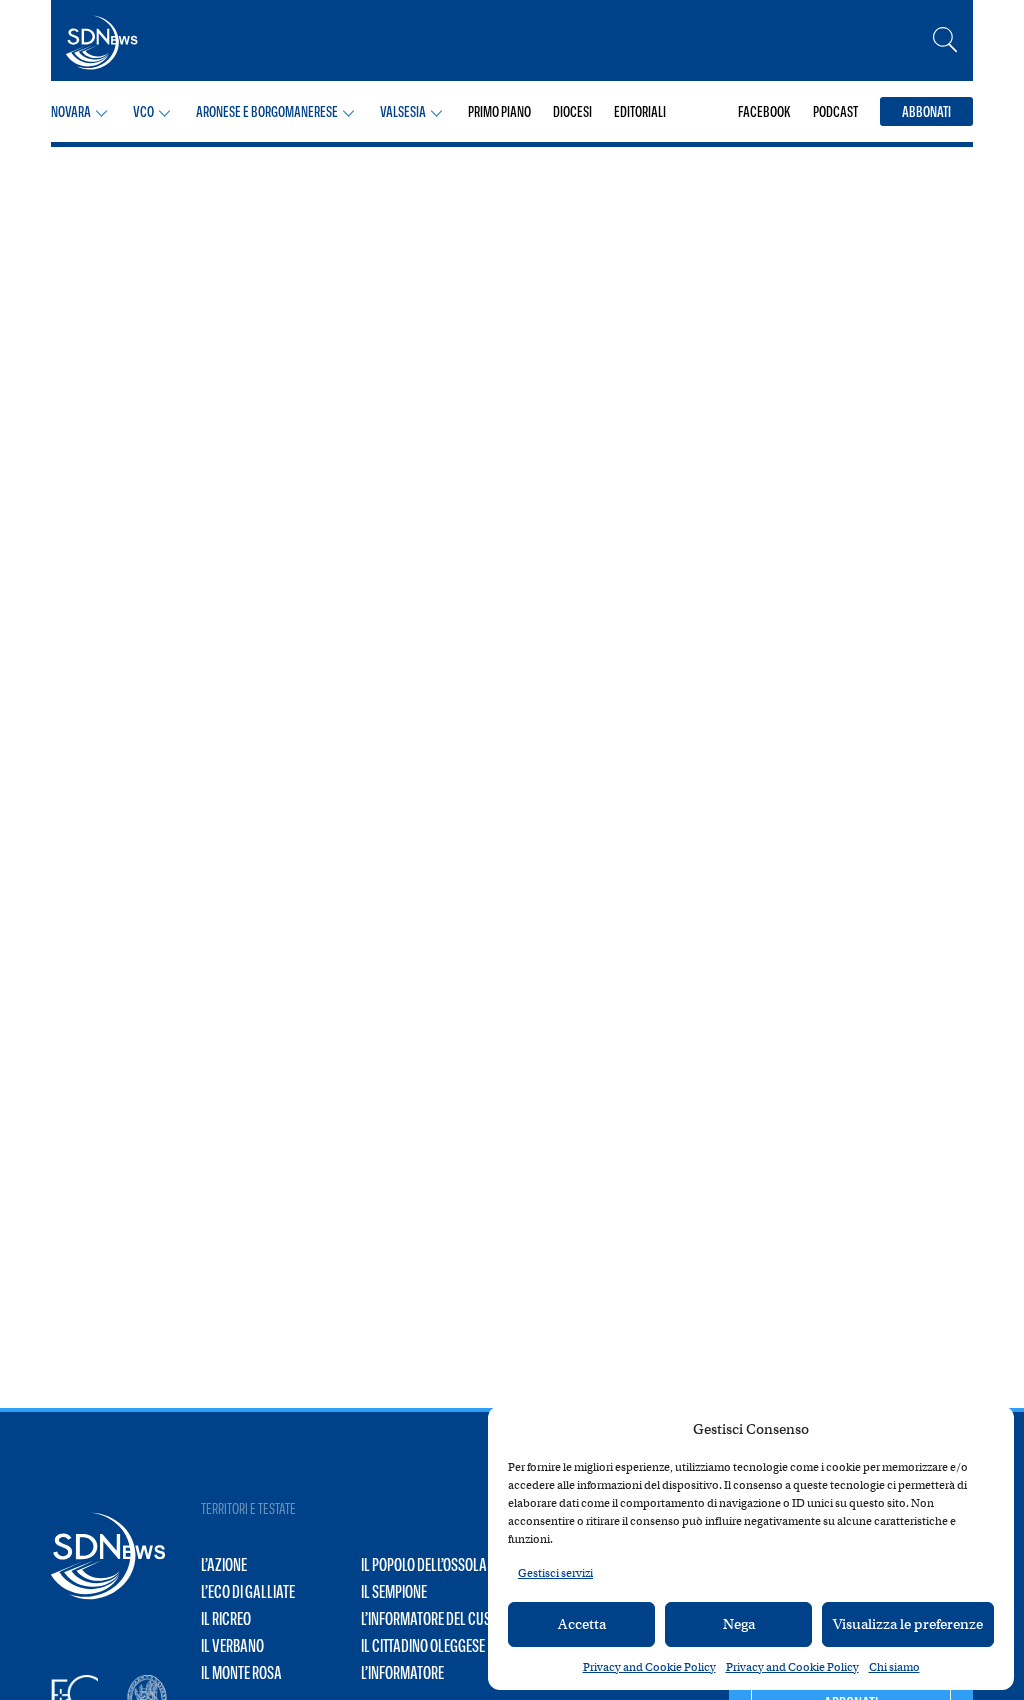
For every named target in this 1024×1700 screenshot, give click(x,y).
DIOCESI (572, 111)
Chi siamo (894, 1667)
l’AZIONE (224, 1565)
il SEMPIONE (394, 1592)
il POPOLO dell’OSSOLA (424, 1565)
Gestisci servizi (555, 1573)
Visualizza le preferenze (908, 1624)
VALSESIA (403, 111)
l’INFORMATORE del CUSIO (431, 1619)
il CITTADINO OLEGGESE (423, 1646)
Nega (739, 1624)
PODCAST (835, 111)
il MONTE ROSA (241, 1673)
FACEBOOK (764, 111)
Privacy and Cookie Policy (649, 1667)
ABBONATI (926, 111)
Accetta (582, 1624)
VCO (143, 111)
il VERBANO (232, 1646)
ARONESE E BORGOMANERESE (267, 111)
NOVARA (71, 111)
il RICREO (226, 1619)
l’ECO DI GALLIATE (248, 1592)
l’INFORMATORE (402, 1673)
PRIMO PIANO (499, 111)
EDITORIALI (640, 111)
